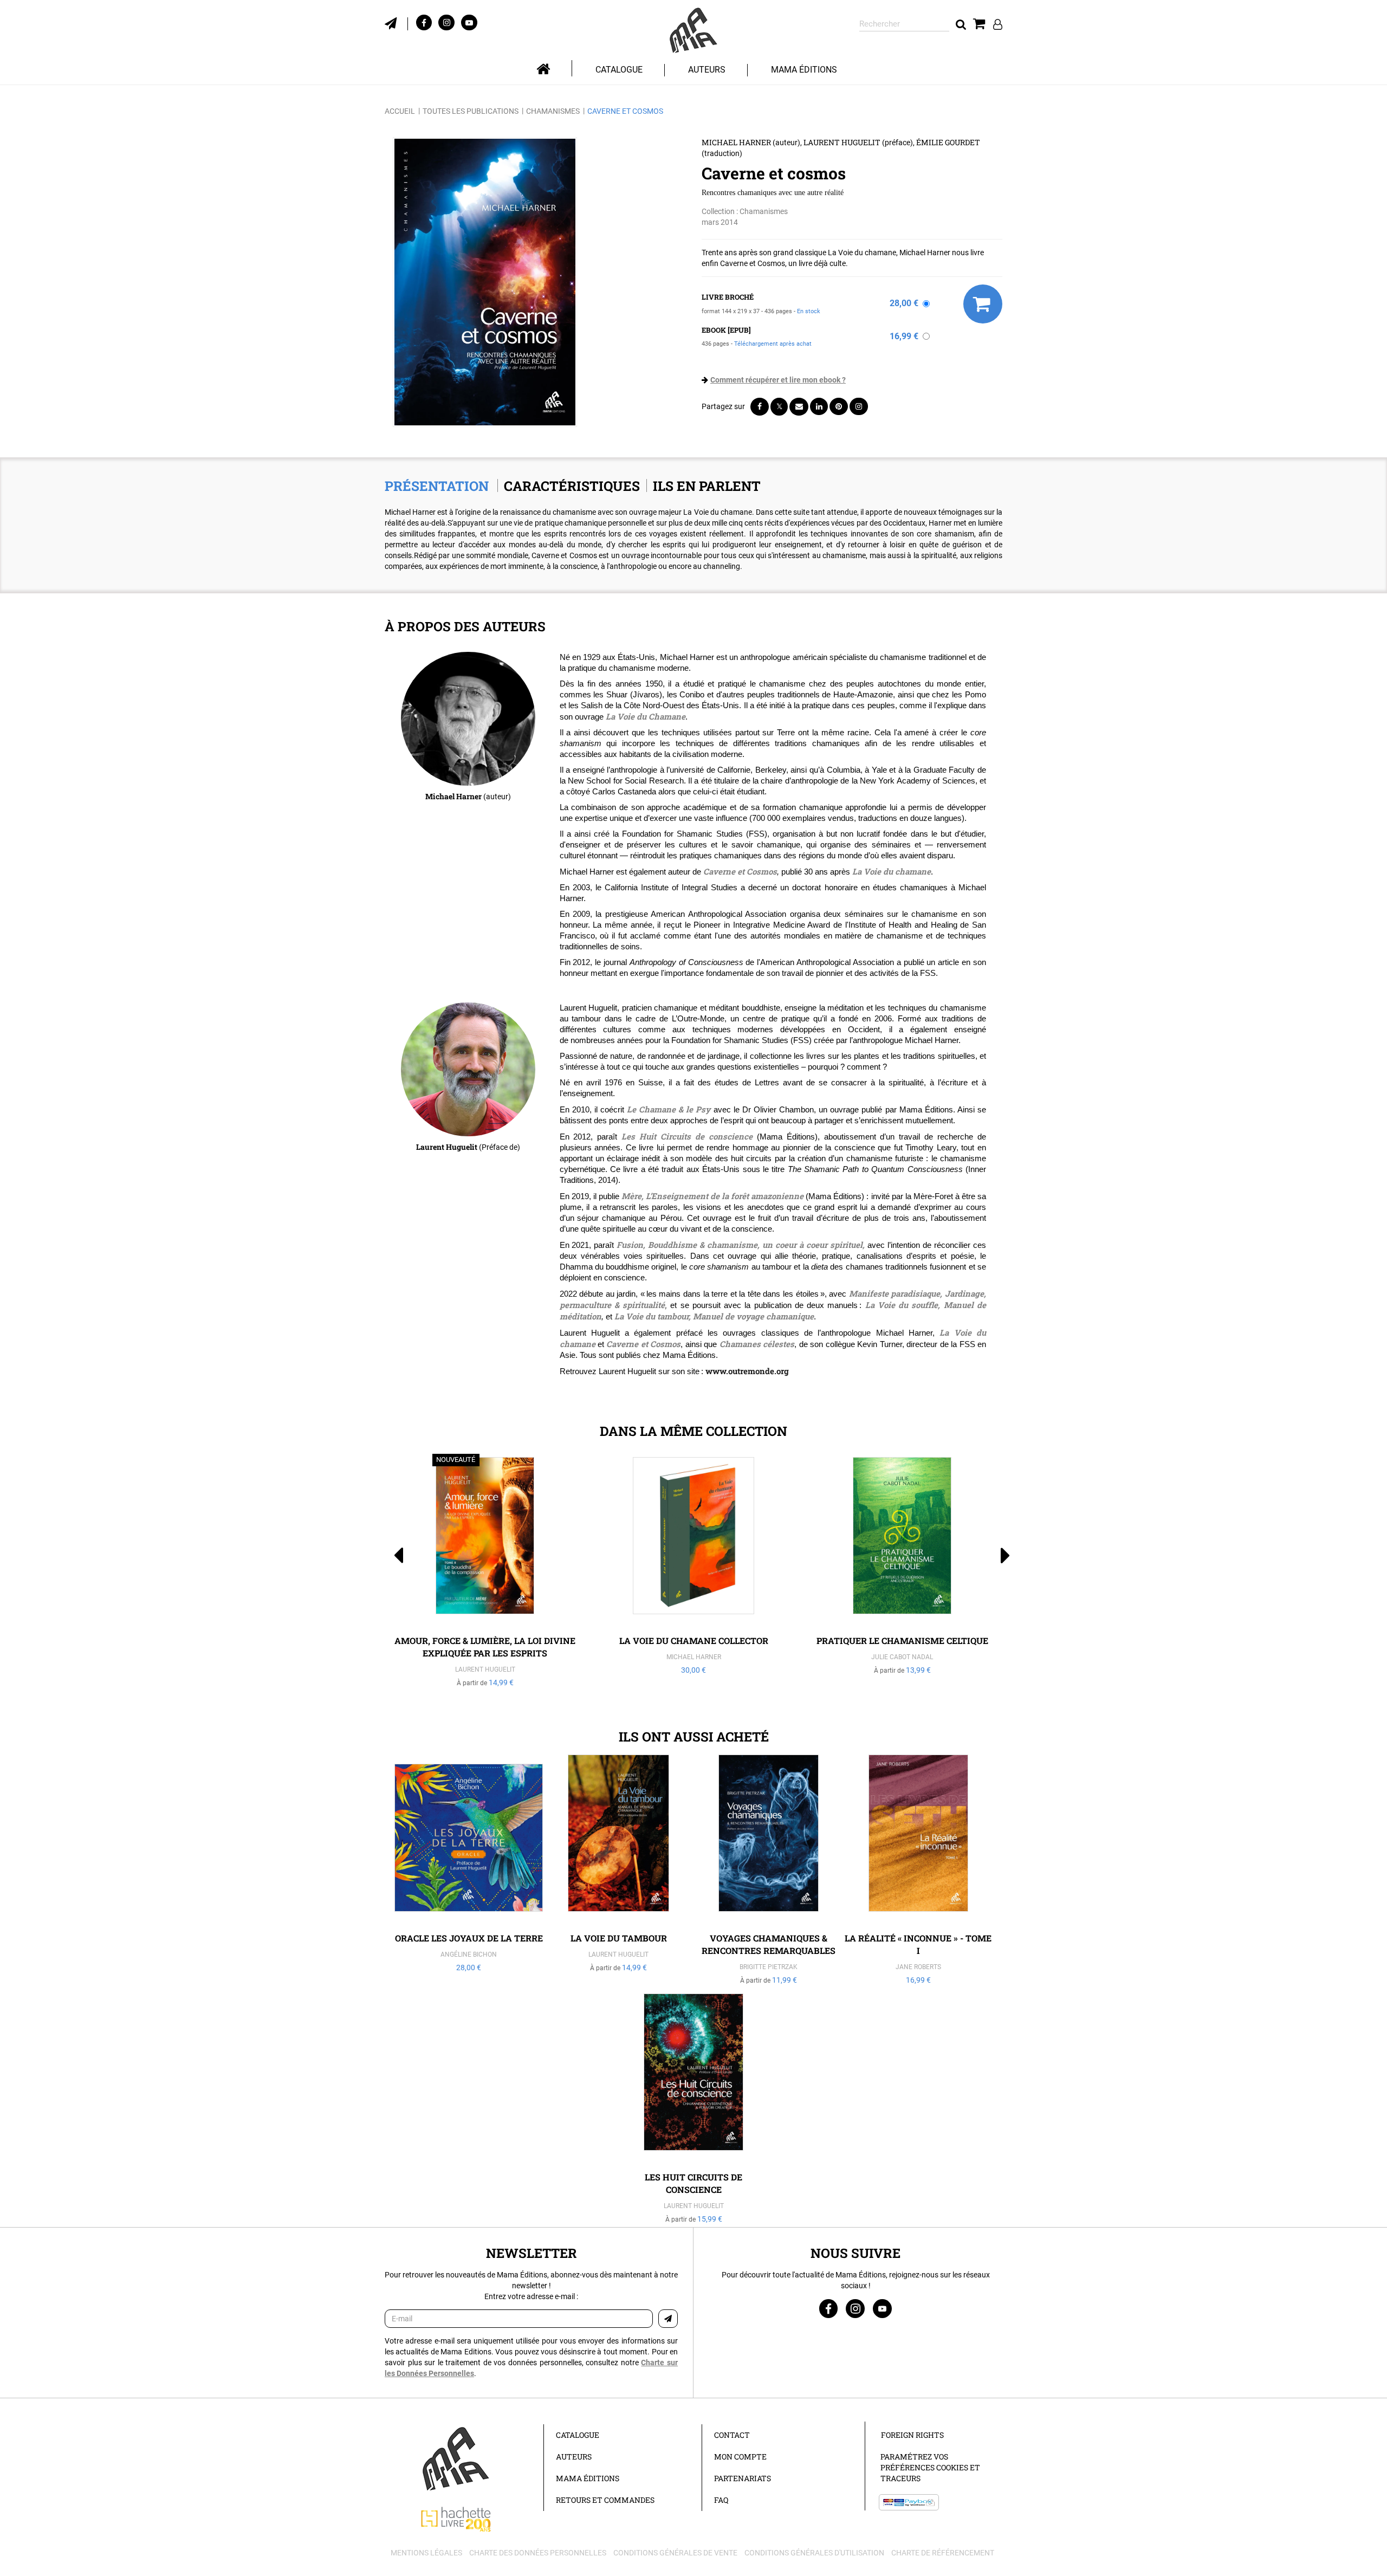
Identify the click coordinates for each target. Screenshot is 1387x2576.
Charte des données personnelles (538, 2553)
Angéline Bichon (469, 1954)
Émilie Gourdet (948, 142)
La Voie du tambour (619, 1938)
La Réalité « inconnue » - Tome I (918, 1944)
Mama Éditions (804, 70)
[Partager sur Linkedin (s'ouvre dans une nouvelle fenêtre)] (819, 406)
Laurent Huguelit (842, 142)
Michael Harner (736, 142)
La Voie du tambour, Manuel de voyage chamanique (714, 1316)
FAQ (721, 2500)
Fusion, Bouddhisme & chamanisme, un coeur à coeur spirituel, (741, 1245)
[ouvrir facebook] (424, 22)
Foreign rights (912, 2435)
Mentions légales (426, 2553)
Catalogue (578, 2435)
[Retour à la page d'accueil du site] (693, 31)
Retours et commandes (605, 2500)
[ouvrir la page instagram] (855, 2309)
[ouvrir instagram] (446, 22)
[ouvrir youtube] (469, 22)
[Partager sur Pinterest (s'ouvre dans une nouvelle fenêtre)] (839, 406)
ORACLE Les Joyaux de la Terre (469, 1938)
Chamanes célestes (757, 1344)
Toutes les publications (471, 111)
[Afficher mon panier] (979, 24)
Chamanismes (553, 111)
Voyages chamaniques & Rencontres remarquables (769, 1944)
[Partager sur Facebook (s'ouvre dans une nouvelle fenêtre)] (760, 407)
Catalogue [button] (619, 70)
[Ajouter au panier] (983, 304)
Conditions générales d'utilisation (814, 2553)
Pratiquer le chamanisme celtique (902, 1640)
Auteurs (707, 70)
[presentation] (391, 1574)
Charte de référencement (943, 2553)
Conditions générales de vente (675, 2553)
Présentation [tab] (437, 486)
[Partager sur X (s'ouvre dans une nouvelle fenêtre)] (779, 407)
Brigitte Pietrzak (769, 1967)
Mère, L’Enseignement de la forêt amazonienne (712, 1196)
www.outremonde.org (747, 1371)
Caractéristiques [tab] (572, 486)
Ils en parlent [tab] (707, 486)
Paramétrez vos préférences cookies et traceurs (930, 2467)
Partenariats (743, 2478)
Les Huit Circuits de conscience (687, 1136)
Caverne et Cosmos (740, 871)
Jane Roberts (918, 1967)
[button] (485, 282)
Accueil (400, 111)
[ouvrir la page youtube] (882, 2309)
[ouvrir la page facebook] (828, 2309)
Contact (732, 2435)
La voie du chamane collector (694, 1640)
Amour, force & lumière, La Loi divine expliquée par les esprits (485, 1647)
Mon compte (740, 2457)
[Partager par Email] (799, 407)
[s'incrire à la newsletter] (396, 22)
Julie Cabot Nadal (902, 1657)
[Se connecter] (998, 24)
